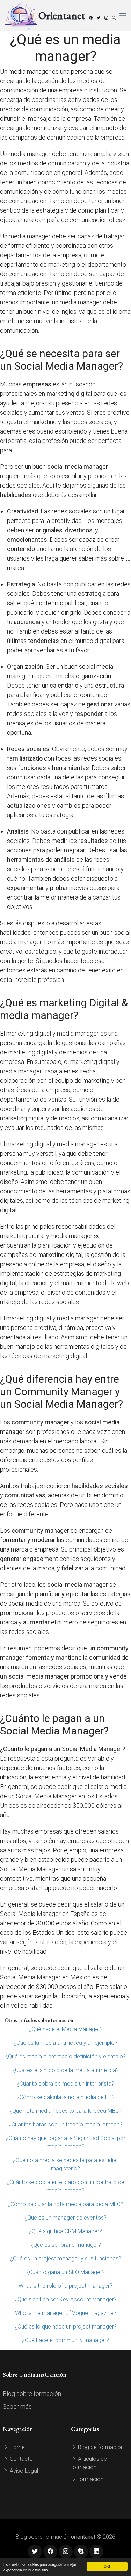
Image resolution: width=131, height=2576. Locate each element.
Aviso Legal (23, 2471)
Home (17, 2447)
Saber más (17, 2407)
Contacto (21, 2459)
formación (90, 2479)
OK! (107, 2566)
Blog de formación (100, 2447)
